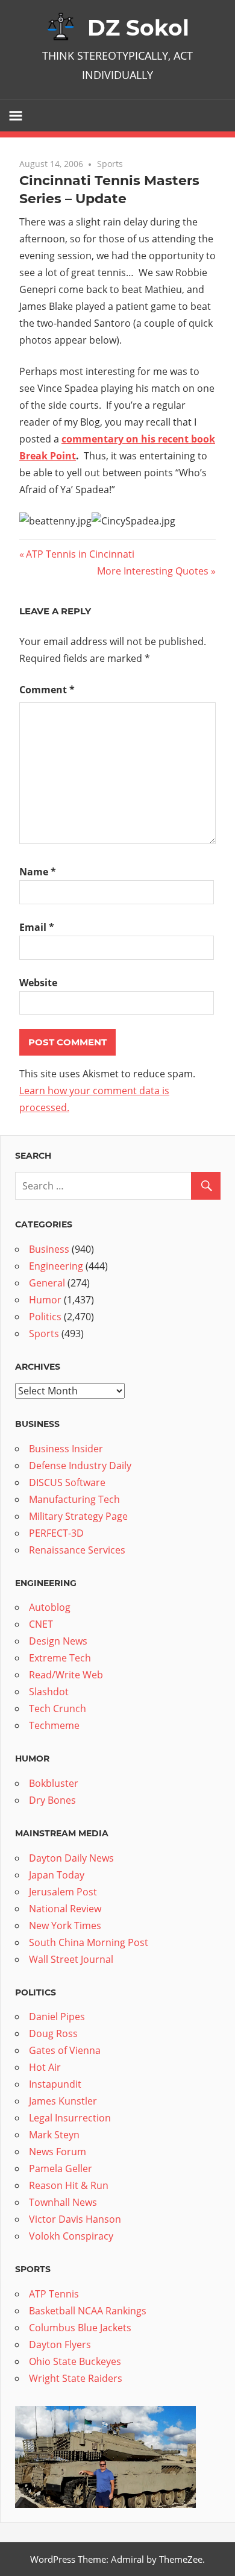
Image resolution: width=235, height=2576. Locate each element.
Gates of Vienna (65, 2050)
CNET (41, 1624)
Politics (45, 1317)
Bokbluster (54, 1783)
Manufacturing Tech (74, 1499)
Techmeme (54, 1725)
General (47, 1283)
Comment (47, 690)
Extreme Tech (60, 1658)
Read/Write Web (66, 1675)
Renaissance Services (77, 1550)
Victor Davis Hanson (75, 2219)
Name (38, 872)
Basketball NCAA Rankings (88, 2311)
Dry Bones (52, 1800)
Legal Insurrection (70, 2118)
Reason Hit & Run (69, 2185)
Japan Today (57, 1875)
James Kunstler (63, 2101)
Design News (58, 1641)
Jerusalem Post (63, 1892)
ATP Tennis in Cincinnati (80, 554)
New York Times (65, 1926)
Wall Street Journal (71, 1959)
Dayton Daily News (71, 1858)
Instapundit (55, 2084)
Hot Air (45, 2067)
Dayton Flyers (60, 2345)
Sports (110, 164)
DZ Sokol (138, 28)
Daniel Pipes (57, 2017)
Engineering (56, 1266)
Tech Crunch (58, 1708)
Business (49, 1249)
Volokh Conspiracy (71, 2236)
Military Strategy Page (78, 1516)
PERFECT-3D (56, 1533)
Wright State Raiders (76, 2378)
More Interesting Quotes (153, 571)
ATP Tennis (54, 2294)
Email (37, 927)
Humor (45, 1300)
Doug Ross (53, 2033)
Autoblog (50, 1607)
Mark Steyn (54, 2135)
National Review (65, 1909)
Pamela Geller (61, 2168)
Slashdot (49, 1692)
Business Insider (66, 1449)
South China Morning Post (89, 1942)
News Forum (58, 2152)
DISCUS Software (67, 1482)
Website (38, 983)
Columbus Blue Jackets (80, 2328)
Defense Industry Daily (80, 1466)
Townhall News (63, 2202)
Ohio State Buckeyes (75, 2361)
